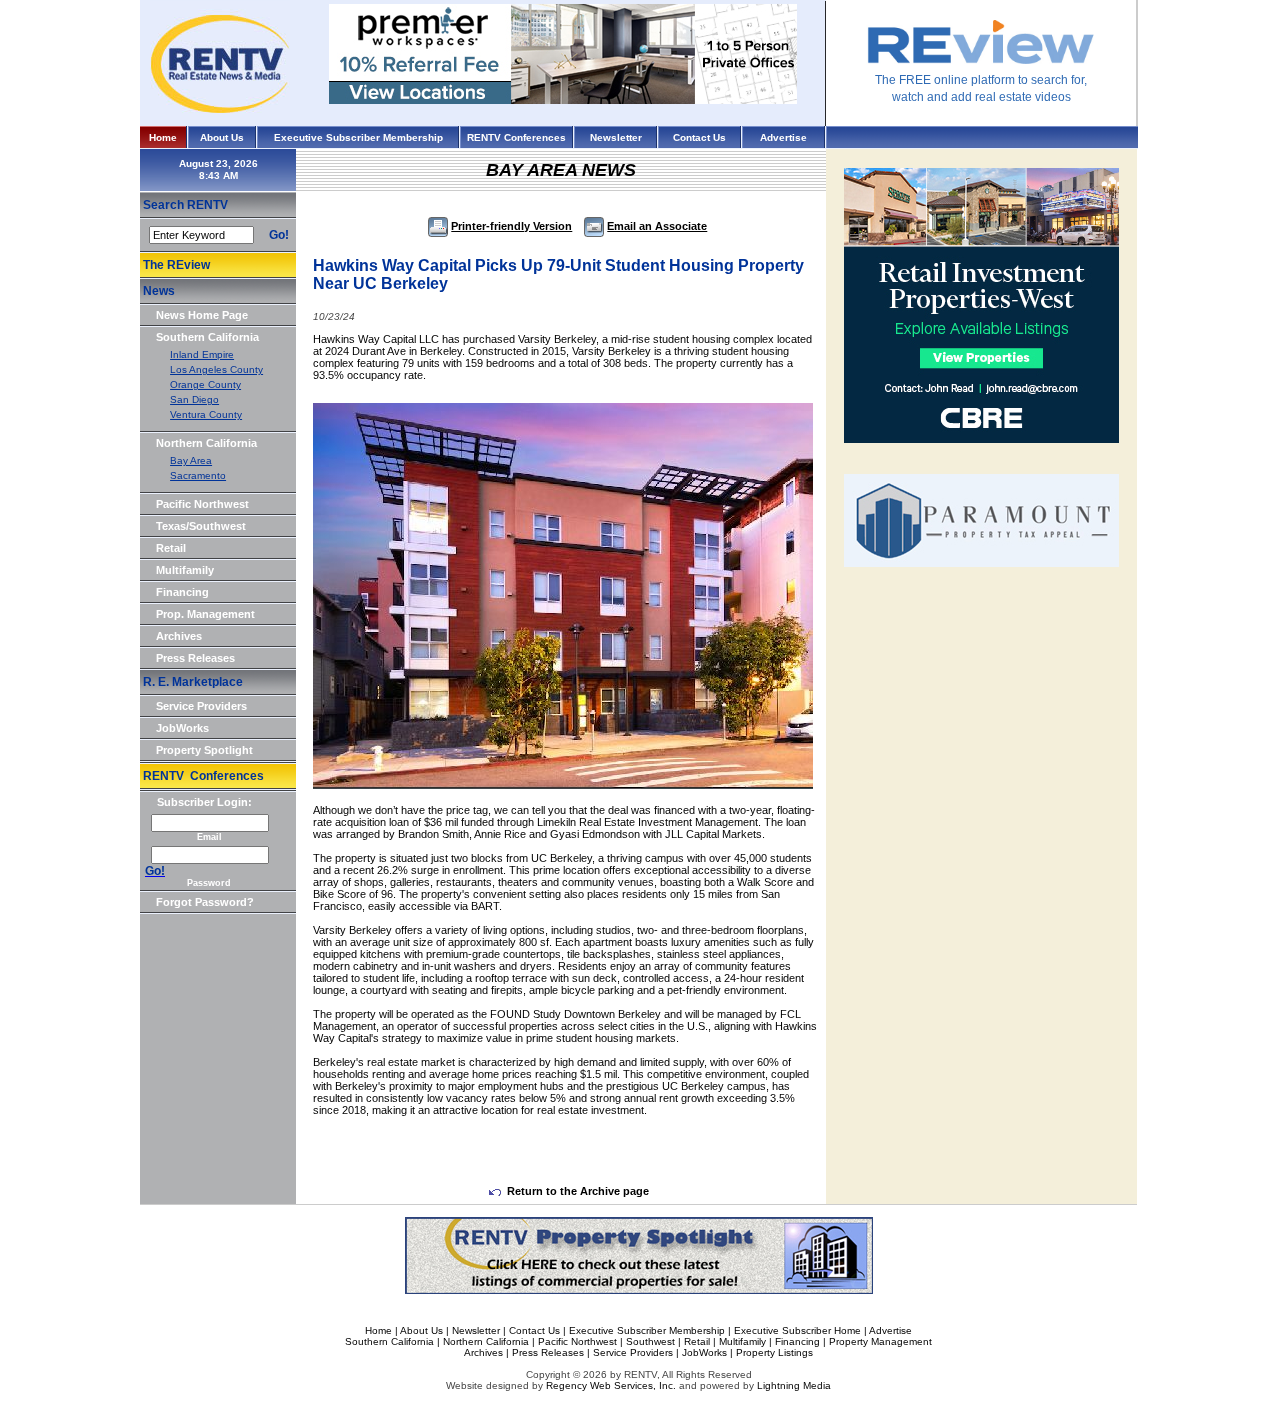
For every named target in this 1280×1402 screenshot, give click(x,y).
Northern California (206, 443)
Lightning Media (794, 1385)
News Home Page (202, 315)
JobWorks (182, 728)
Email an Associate (657, 226)
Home (163, 137)
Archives (179, 636)
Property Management (880, 1341)
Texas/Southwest (201, 526)
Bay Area (191, 460)
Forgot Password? (205, 902)
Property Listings (774, 1352)
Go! (279, 235)
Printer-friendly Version (511, 226)
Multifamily (185, 570)
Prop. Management (205, 614)
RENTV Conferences (516, 137)
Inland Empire (202, 354)
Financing (182, 592)
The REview (176, 265)
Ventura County (206, 414)
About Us (222, 137)
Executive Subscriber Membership (358, 137)
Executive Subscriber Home (797, 1330)
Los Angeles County (216, 369)
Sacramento (198, 475)
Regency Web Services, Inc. (611, 1385)
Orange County (205, 384)
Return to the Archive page (578, 1191)
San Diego (194, 399)
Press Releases (195, 658)
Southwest (650, 1341)
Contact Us (699, 137)
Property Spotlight (204, 750)
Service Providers (201, 706)
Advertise (783, 137)
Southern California (207, 337)
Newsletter (616, 137)
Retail (171, 548)
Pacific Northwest (202, 504)
